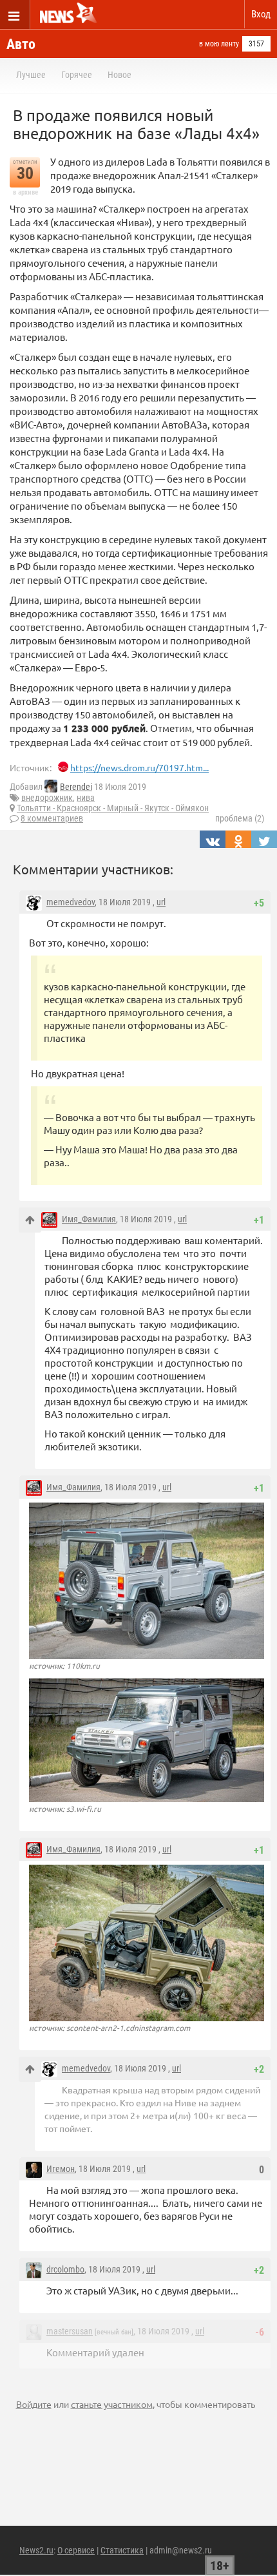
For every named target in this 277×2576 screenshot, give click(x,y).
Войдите (34, 2404)
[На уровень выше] (30, 1220)
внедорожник (47, 798)
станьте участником (112, 2404)
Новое (119, 75)
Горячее (77, 75)
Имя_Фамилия (89, 1219)
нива (86, 798)
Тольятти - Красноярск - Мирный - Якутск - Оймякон (113, 808)
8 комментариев (52, 818)
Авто (21, 44)
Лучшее (31, 75)
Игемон (61, 2169)
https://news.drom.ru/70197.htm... (139, 767)
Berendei (76, 787)
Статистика (122, 2550)
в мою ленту (219, 44)
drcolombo (65, 2269)
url (161, 902)
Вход (261, 14)
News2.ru (36, 2550)
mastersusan (70, 2331)
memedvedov (71, 902)
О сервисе (76, 2550)
